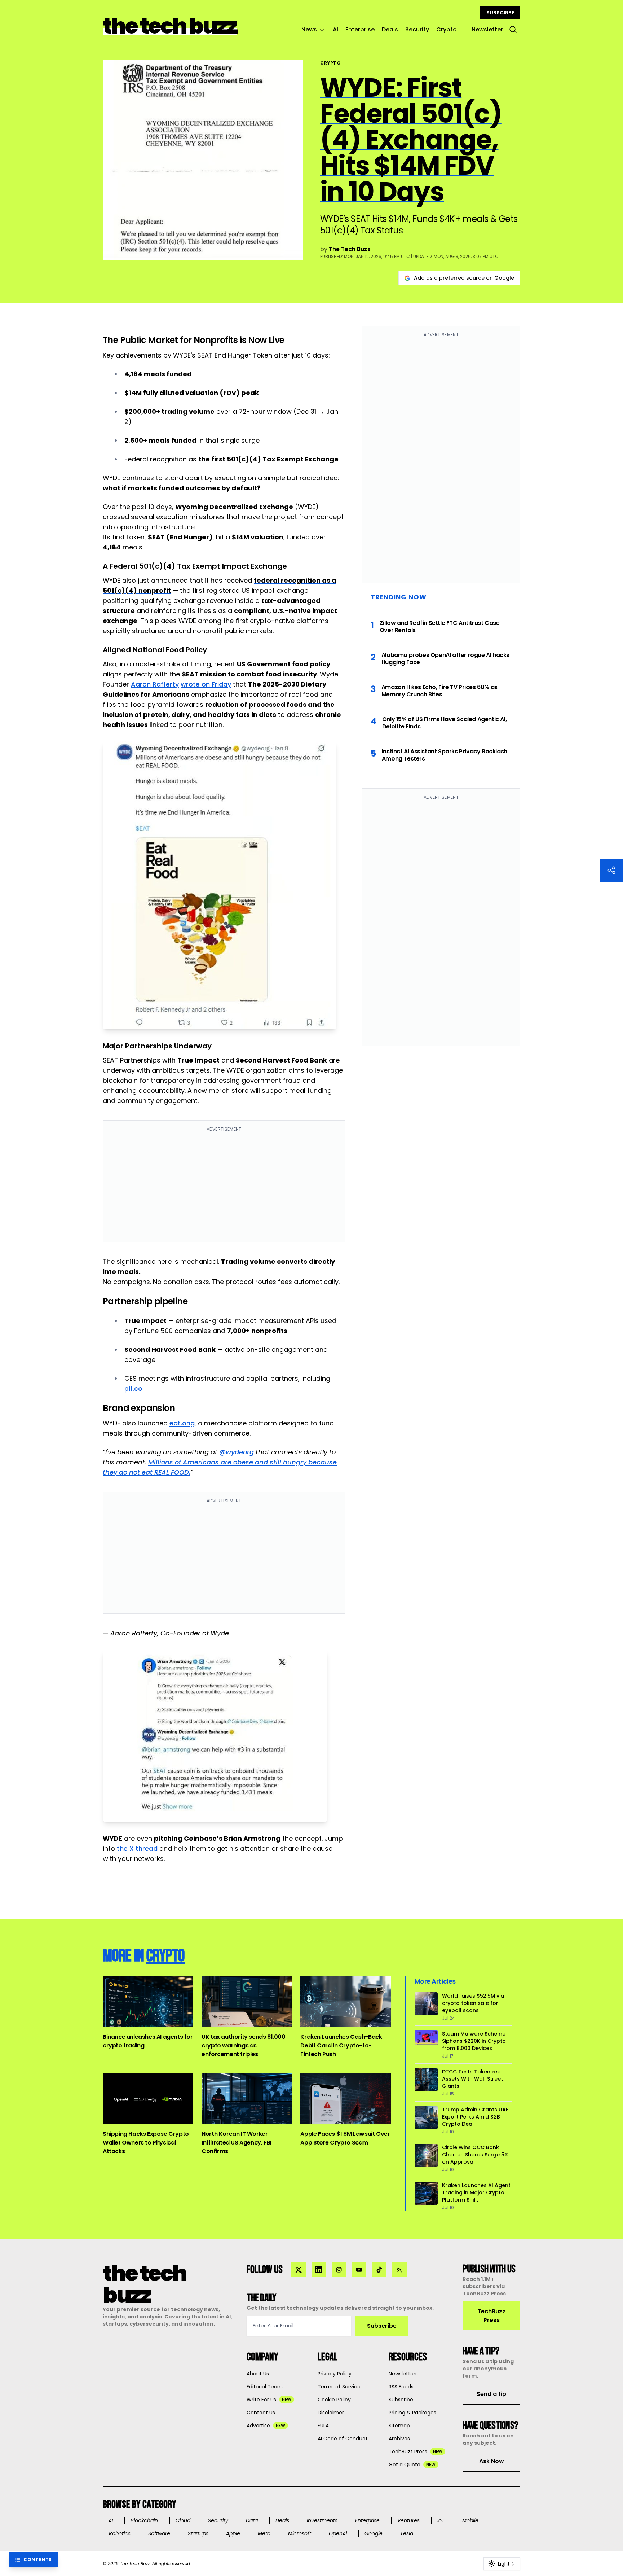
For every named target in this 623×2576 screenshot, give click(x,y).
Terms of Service (339, 2387)
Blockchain (144, 2520)
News (309, 29)
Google (374, 2533)
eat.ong (182, 1423)
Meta (264, 2533)
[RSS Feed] (399, 2270)
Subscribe (382, 2326)
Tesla (407, 2533)
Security (417, 29)
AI (335, 29)
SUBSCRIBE (500, 13)
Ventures (408, 2520)
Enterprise (360, 29)
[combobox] (502, 2564)
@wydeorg (237, 1452)
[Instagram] (339, 2270)
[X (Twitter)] (299, 2270)
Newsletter (487, 29)
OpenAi (338, 2533)
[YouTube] (359, 2270)
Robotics (120, 2533)
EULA (323, 2426)
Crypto (447, 29)
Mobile (470, 2520)
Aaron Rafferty (155, 684)
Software (159, 2533)
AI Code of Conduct (343, 2439)
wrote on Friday (206, 684)
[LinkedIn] (319, 2270)
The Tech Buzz (350, 249)
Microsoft (300, 2533)
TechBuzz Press (491, 2316)
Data (252, 2520)
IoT (441, 2520)
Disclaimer (331, 2413)
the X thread (137, 1848)
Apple (233, 2533)
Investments (322, 2520)
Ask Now (492, 2461)
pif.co (133, 1388)
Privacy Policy (335, 2374)
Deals (390, 29)
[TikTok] (379, 2270)
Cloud (183, 2520)
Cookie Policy (334, 2400)
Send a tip (491, 2394)
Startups (198, 2533)
